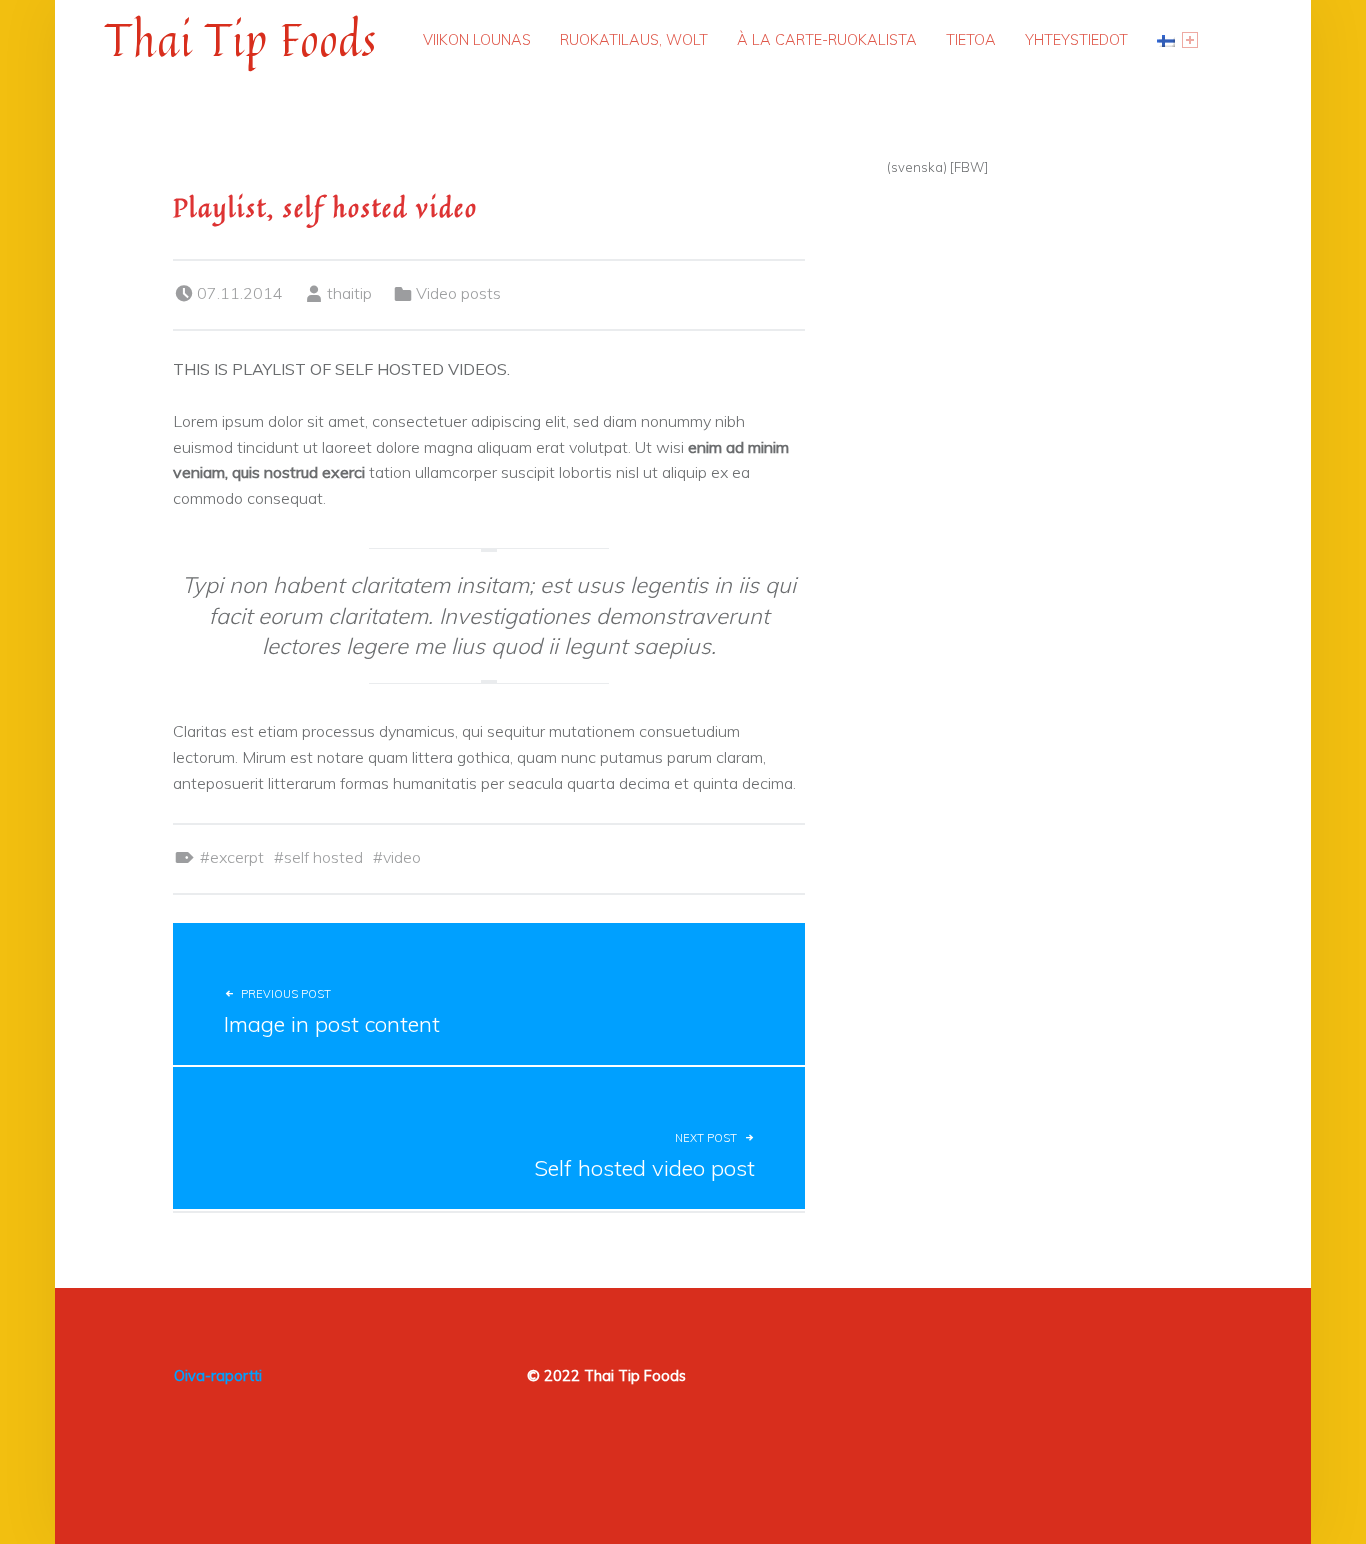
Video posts (458, 293)
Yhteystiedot (1076, 39)
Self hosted (323, 857)
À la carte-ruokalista (827, 39)
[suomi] (1177, 40)
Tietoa (971, 39)
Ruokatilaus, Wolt (634, 39)
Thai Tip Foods (241, 39)
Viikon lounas (477, 39)
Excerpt (237, 857)
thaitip (349, 293)
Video (402, 857)
